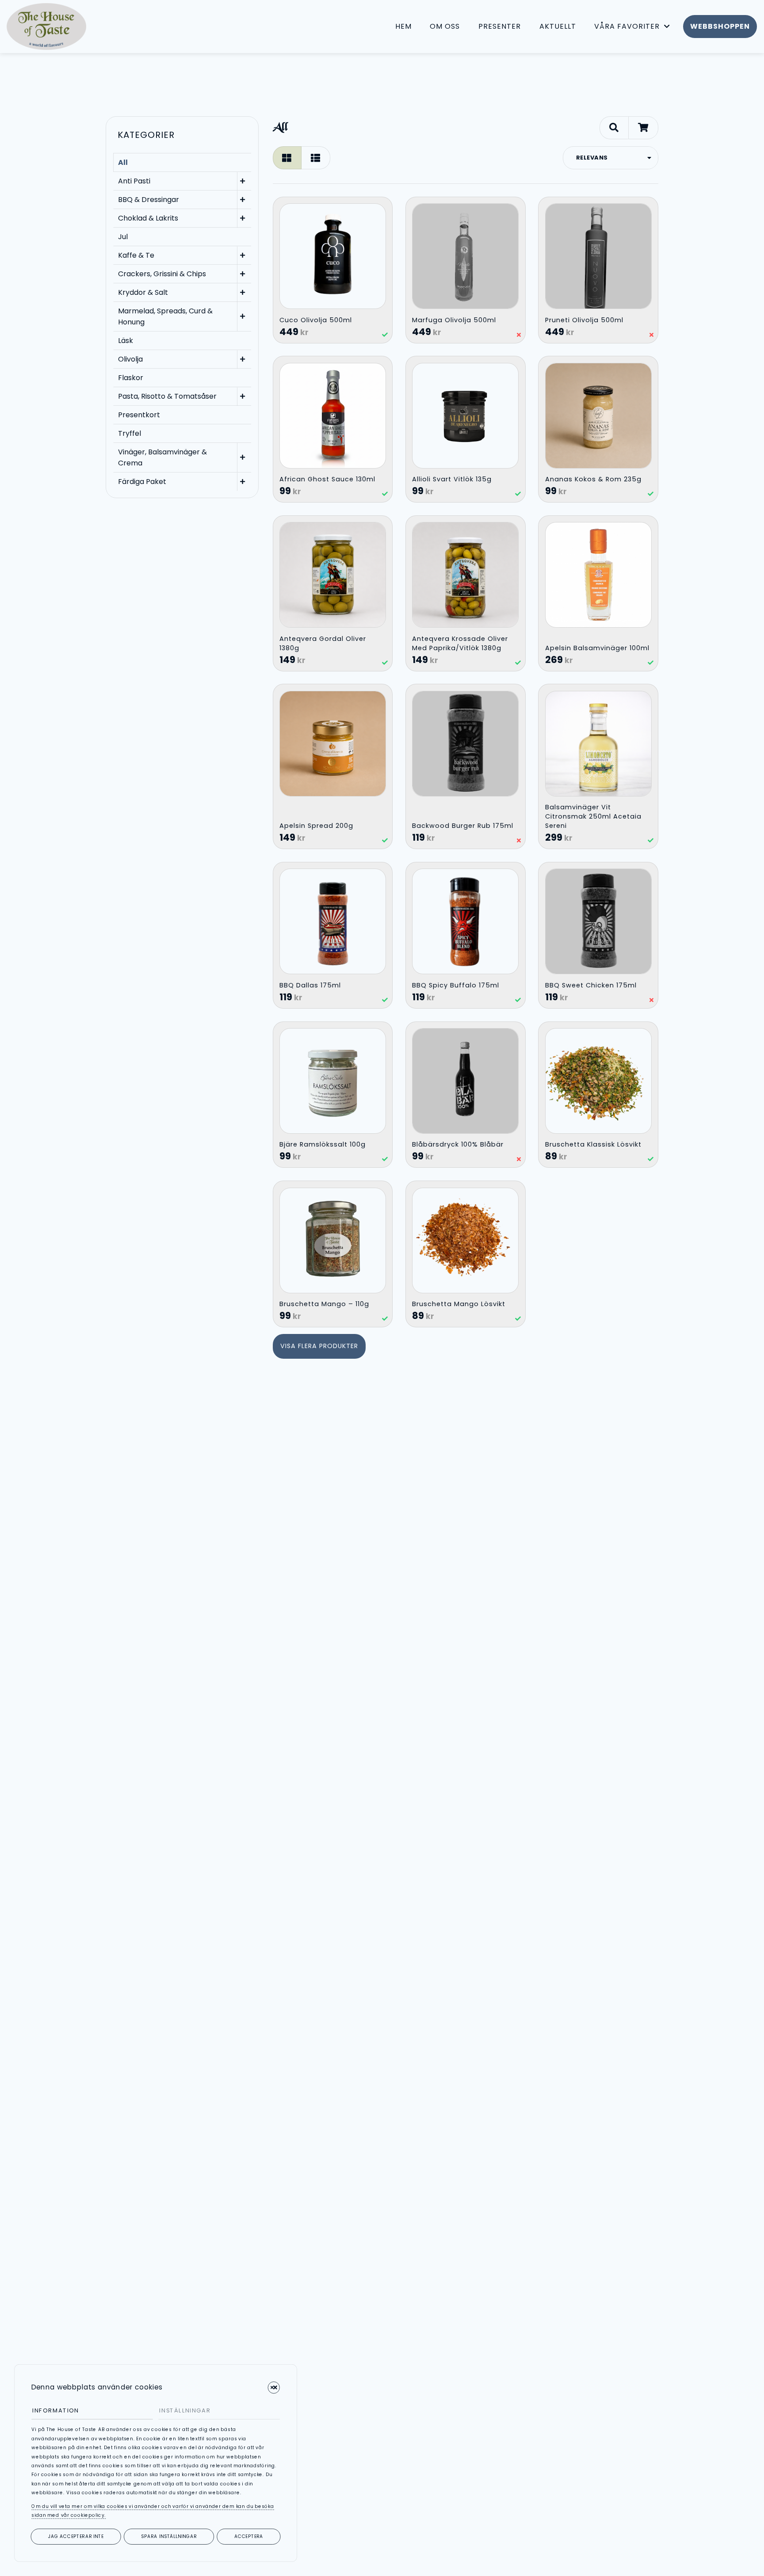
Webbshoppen (720, 26)
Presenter (500, 26)
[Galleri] (287, 158)
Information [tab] (56, 2410)
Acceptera (249, 2536)
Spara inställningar (169, 2536)
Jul (123, 237)
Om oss (445, 26)
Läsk (126, 341)
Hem (403, 26)
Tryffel (130, 433)
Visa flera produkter (319, 1346)
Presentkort (139, 415)
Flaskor (131, 378)
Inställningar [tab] (185, 2410)
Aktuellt (558, 26)
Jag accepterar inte (76, 2536)
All (123, 162)
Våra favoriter (627, 26)
